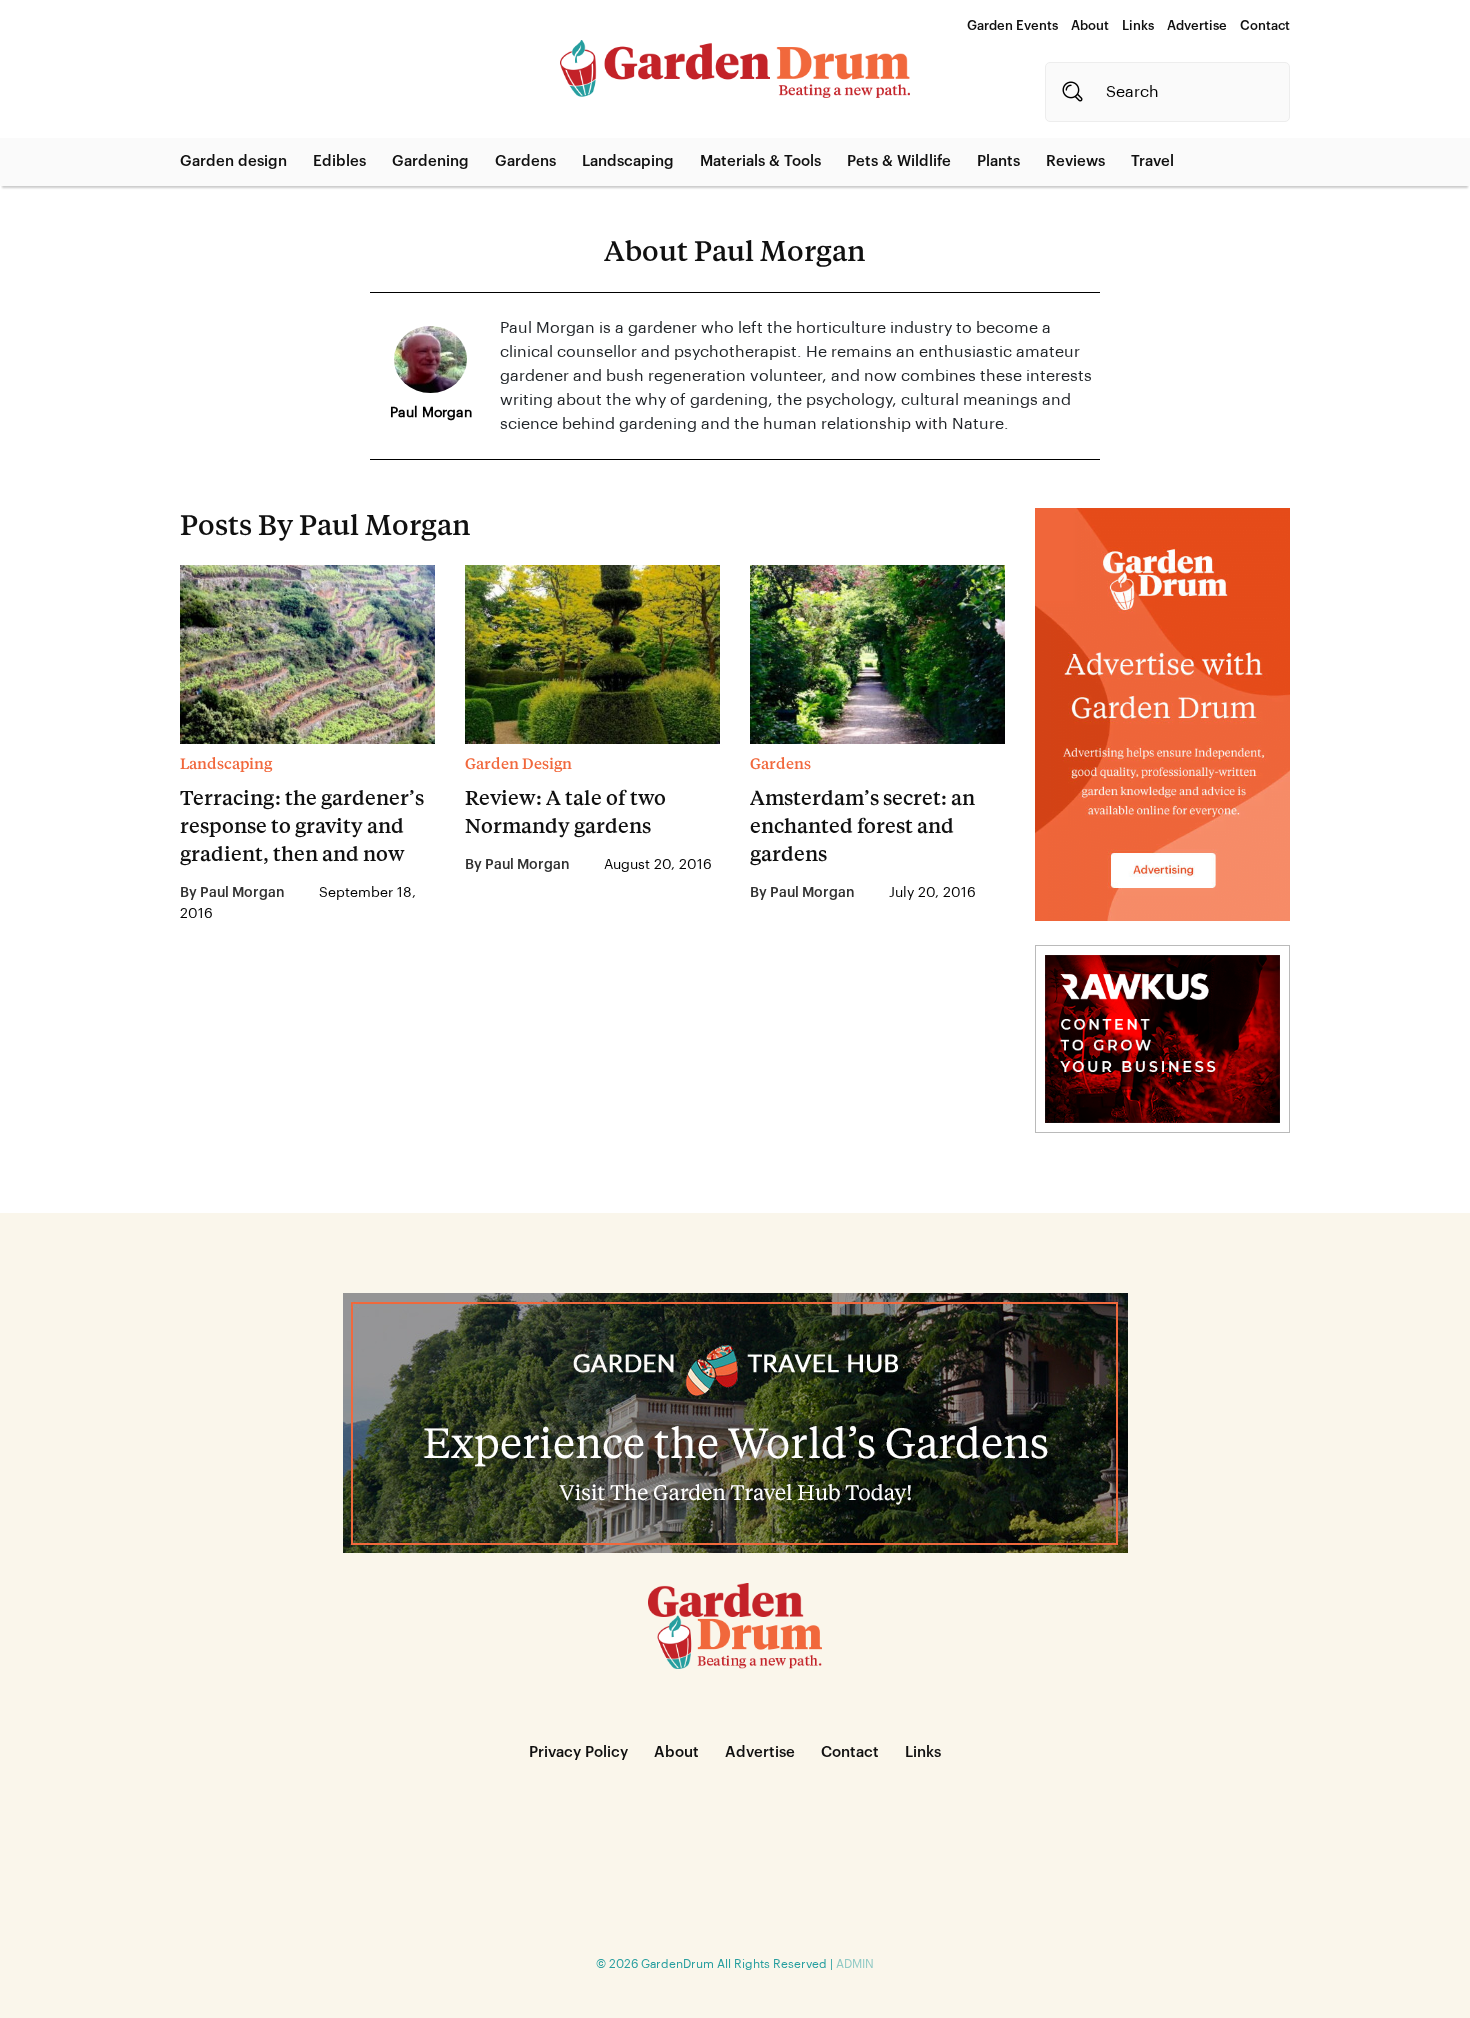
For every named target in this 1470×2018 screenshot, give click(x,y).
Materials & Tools (760, 161)
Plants (998, 161)
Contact (1265, 25)
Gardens (525, 161)
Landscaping (628, 161)
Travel (1152, 161)
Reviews (1075, 161)
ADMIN (855, 1964)
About (1090, 25)
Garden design (233, 161)
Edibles (339, 161)
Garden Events (1012, 25)
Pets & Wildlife (899, 161)
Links (1138, 25)
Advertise (1197, 25)
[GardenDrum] (735, 69)
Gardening (430, 161)
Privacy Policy (578, 1752)
